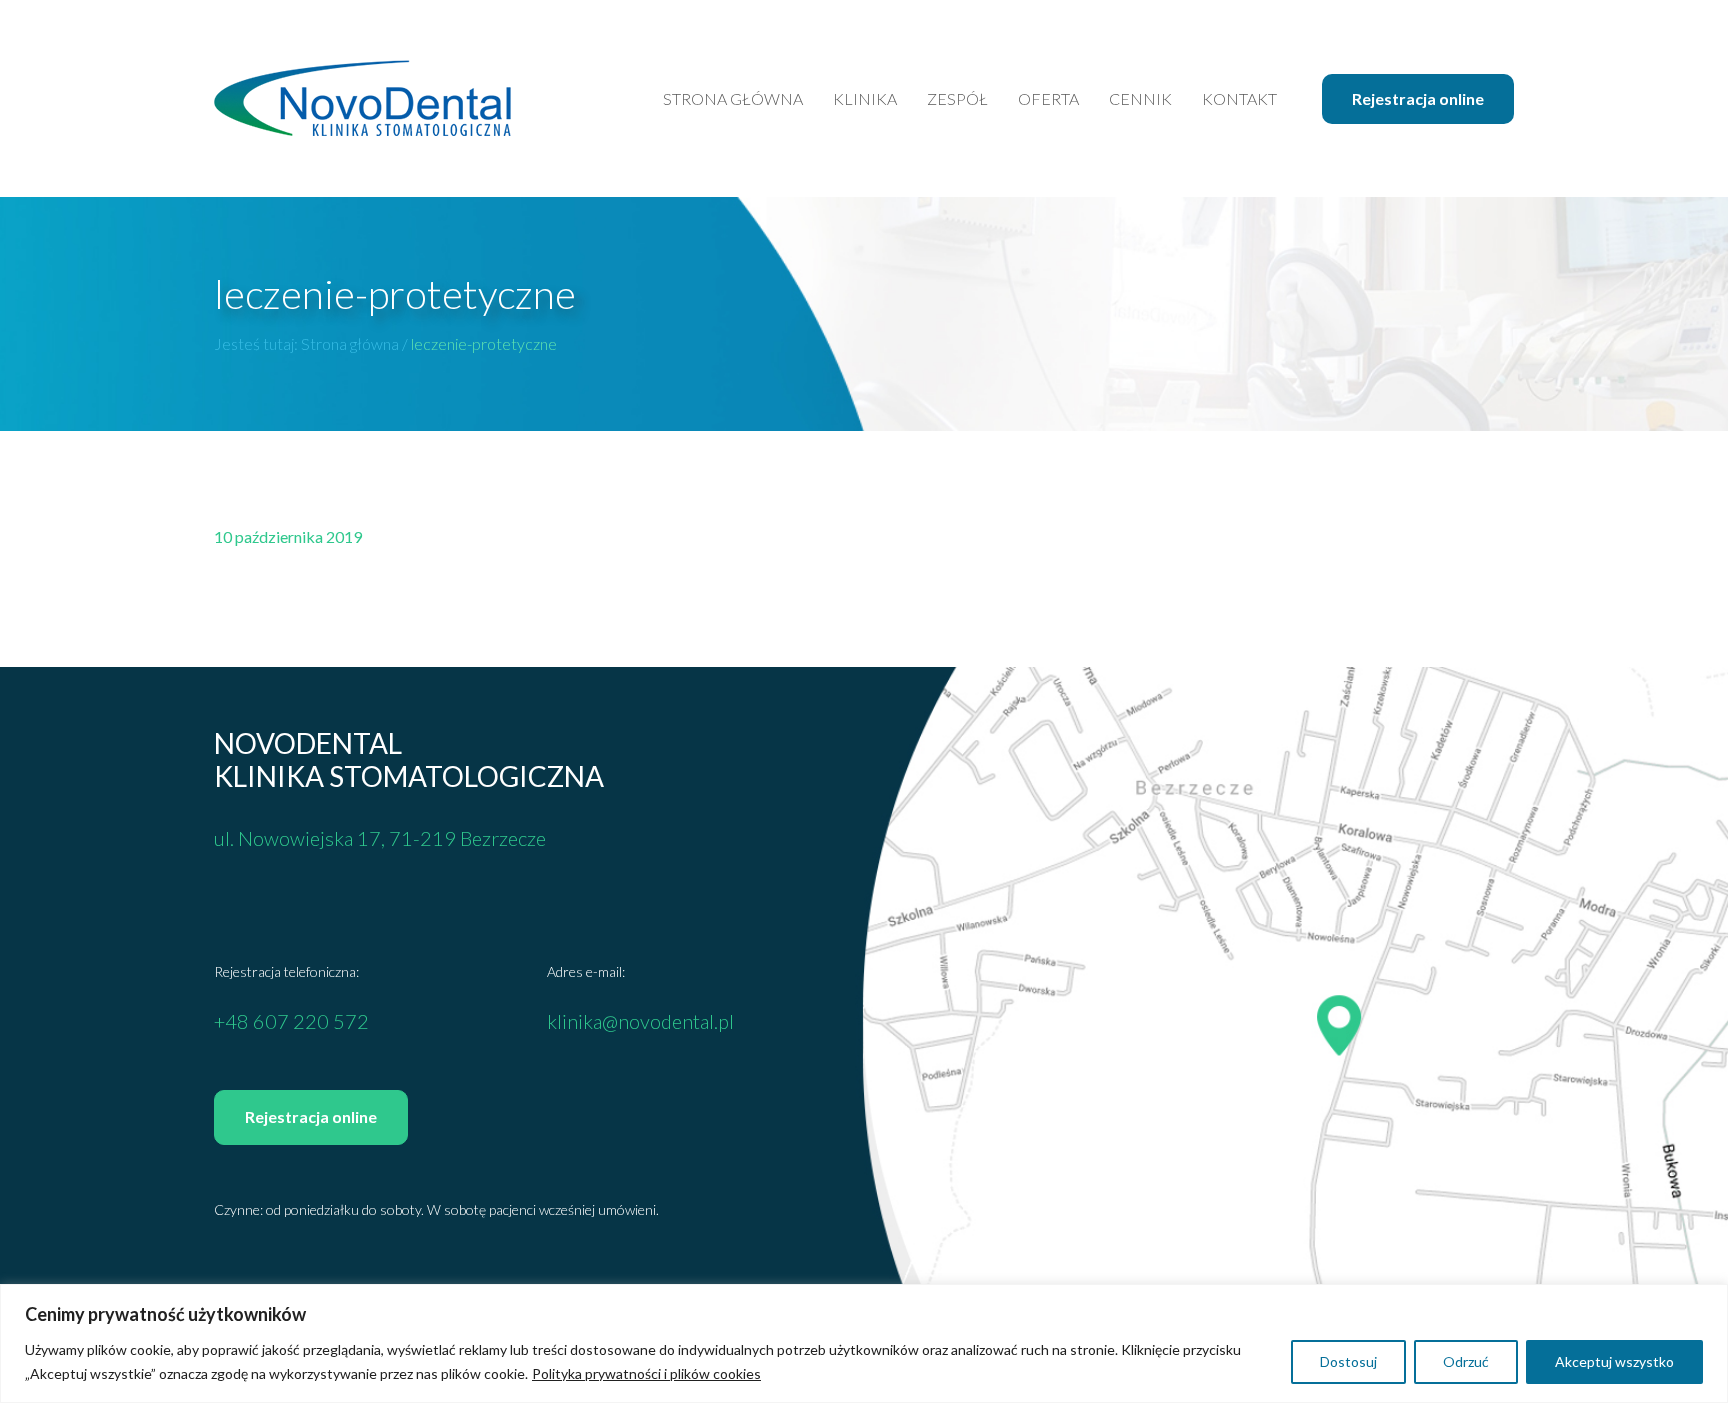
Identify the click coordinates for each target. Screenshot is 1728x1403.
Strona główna (733, 98)
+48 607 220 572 (291, 1021)
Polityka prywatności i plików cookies (646, 1373)
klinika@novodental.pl (640, 1021)
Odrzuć (1466, 1361)
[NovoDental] (362, 98)
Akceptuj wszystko (1614, 1361)
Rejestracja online (1418, 98)
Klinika (865, 98)
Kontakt (1239, 98)
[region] (864, 1343)
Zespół (957, 98)
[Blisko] (1707, 1301)
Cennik (1140, 98)
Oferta (1048, 98)
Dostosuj (1348, 1361)
